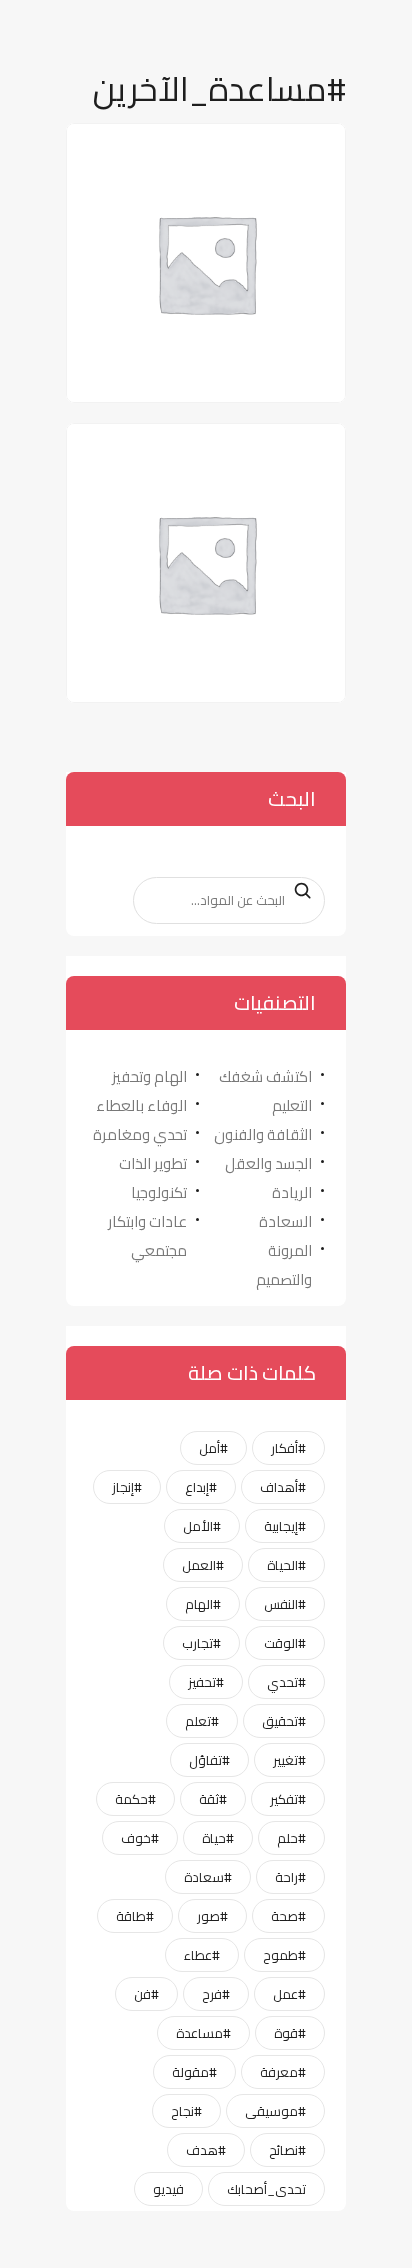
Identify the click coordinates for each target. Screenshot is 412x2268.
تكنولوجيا (159, 1192)
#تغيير (289, 1760)
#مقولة (194, 2072)
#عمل (289, 1994)
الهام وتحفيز (149, 1076)
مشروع (294, 447)
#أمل (213, 1448)
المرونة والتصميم (284, 1265)
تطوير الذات (153, 1163)
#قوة (290, 2033)
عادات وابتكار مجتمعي (147, 1236)
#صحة (288, 1916)
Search (297, 891)
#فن (146, 1994)
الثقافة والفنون (263, 1134)
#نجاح (186, 2111)
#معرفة (283, 2072)
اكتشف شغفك (265, 1076)
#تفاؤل (209, 1760)
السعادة (285, 1221)
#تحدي (286, 1682)
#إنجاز (127, 1487)
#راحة (290, 1877)
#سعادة (208, 1877)
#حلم (291, 1838)
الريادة (292, 1192)
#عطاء (202, 1955)
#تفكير (288, 1799)
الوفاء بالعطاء (141, 1105)
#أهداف (283, 1487)
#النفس (285, 1604)
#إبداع (201, 1487)
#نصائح (287, 2150)
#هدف (206, 2150)
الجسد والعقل (268, 1163)
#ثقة (213, 1799)
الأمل (298, 147)
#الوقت (285, 1643)
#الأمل (202, 1526)
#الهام (203, 1604)
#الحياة (286, 1565)
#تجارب (201, 1643)
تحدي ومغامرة (140, 1134)
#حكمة (135, 1799)
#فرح (216, 1994)
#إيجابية (285, 1526)
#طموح (284, 1955)
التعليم (292, 1105)
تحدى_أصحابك (266, 2189)
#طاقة (135, 1916)
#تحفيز (206, 1682)
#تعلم (202, 1721)
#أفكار (288, 1448)
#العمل (203, 1565)
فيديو (168, 2189)
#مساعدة (203, 2033)
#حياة (218, 1838)
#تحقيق (284, 1721)
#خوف (140, 1838)
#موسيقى (275, 2111)
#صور (212, 1916)
